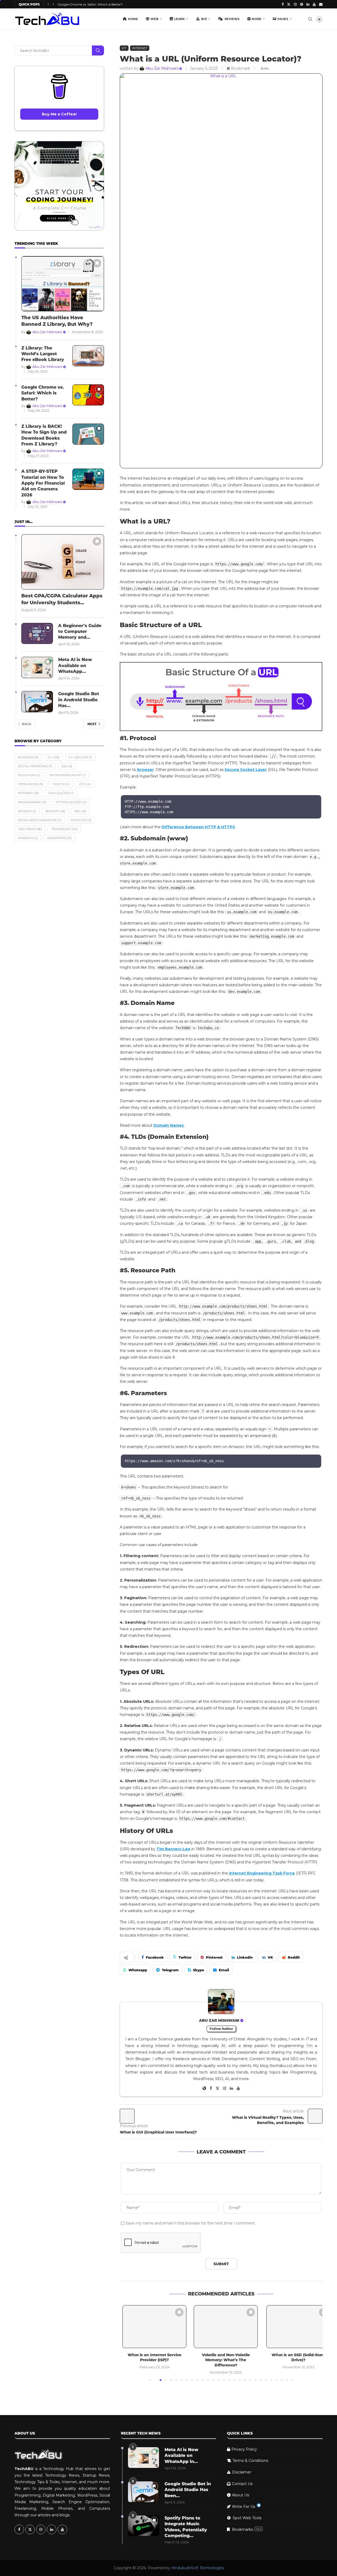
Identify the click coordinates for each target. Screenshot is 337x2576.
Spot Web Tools (247, 2518)
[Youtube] (314, 4)
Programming (32, 802)
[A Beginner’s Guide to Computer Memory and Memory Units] (37, 634)
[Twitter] (289, 4)
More (257, 19)
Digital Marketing (35, 766)
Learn (179, 19)
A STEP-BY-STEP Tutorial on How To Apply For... (100, 4)
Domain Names (169, 1125)
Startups (81, 820)
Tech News (30, 829)
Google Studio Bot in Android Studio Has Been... (188, 2490)
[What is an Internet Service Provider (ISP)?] (152, 2327)
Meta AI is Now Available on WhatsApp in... (181, 2456)
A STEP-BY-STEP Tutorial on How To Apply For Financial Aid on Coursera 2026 (43, 483)
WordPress (60, 838)
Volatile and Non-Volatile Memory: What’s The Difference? (221, 2360)
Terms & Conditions (250, 2461)
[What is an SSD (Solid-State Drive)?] (291, 2327)
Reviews (232, 19)
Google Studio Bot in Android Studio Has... (79, 700)
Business (28, 757)
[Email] (321, 4)
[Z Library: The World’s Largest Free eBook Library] (88, 356)
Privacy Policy (244, 2449)
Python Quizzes (71, 802)
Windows (28, 838)
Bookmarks (247, 2529)
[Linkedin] (308, 4)
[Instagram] (295, 4)
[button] (48, 4)
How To (61, 784)
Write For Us (244, 2507)
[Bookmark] (177, 2312)
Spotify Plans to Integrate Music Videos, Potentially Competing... (186, 2527)
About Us (241, 2495)
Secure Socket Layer (246, 770)
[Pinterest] (302, 4)
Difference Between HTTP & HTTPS (198, 827)
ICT (85, 784)
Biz (204, 19)
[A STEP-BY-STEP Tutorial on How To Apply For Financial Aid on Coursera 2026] (88, 479)
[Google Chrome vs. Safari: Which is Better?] (88, 395)
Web (155, 19)
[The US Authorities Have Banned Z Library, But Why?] (63, 284)
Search (98, 50)
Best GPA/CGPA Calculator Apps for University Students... (62, 599)
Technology (64, 829)
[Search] (310, 19)
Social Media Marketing (40, 820)
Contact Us (242, 2484)
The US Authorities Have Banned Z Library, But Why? (57, 321)
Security (55, 811)
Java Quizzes (61, 793)
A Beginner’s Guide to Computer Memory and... (80, 632)
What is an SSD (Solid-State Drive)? (290, 2357)
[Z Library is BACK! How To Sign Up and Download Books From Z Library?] (88, 434)
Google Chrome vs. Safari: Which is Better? (43, 393)
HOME (133, 19)
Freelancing (31, 784)
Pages (283, 19)
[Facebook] (283, 4)
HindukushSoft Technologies (197, 2568)
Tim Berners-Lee (173, 1849)
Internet (28, 793)
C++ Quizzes (80, 757)
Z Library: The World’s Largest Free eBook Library (43, 354)
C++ (54, 757)
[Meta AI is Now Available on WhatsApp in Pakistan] (37, 667)
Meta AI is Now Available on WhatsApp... (75, 665)
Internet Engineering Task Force (262, 1873)
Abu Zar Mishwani (219, 2020)
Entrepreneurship (68, 775)
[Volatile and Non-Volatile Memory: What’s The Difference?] (221, 2327)
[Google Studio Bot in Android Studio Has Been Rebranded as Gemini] (37, 702)
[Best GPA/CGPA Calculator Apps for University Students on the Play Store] (63, 562)
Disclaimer (242, 2472)
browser (145, 770)
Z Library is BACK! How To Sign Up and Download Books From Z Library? (44, 435)
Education (29, 775)
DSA (67, 766)
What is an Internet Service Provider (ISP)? (152, 2357)
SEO (80, 811)
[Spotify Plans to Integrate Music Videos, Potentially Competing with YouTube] (143, 2526)
